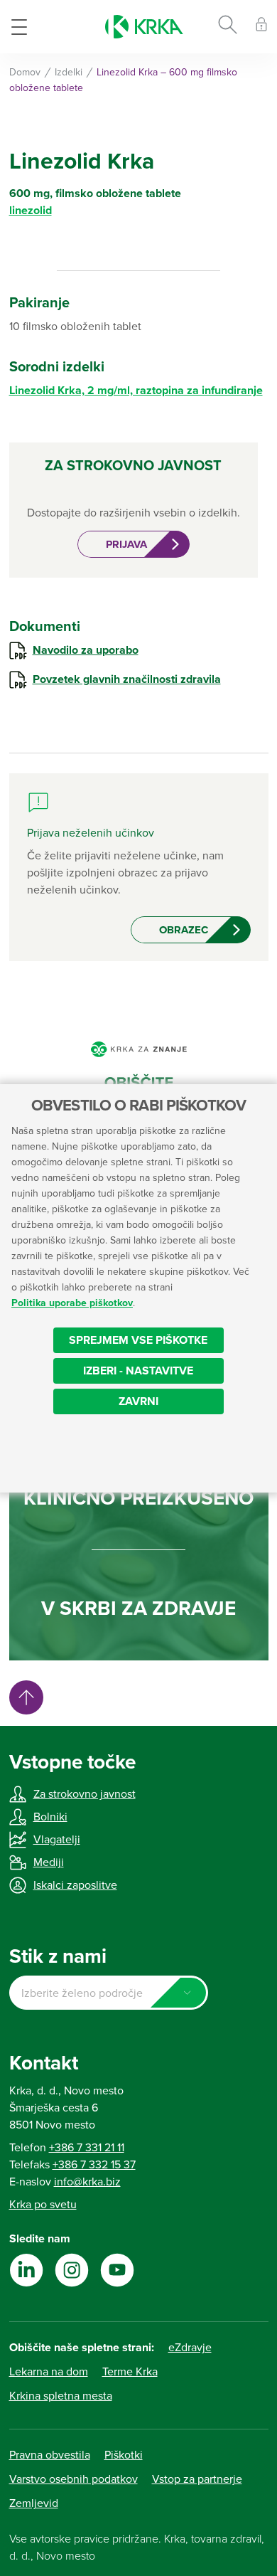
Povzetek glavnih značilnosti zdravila (127, 679)
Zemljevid (34, 2503)
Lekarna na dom (49, 2372)
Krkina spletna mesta (61, 2396)
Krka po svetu (43, 2205)
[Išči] (228, 27)
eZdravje (190, 2348)
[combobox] (109, 1993)
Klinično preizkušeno (138, 1498)
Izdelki (69, 72)
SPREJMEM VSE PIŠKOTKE (138, 1340)
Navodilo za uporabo (86, 650)
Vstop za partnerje (197, 2479)
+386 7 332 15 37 (94, 2165)
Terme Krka (130, 2372)
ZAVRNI (138, 1401)
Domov (25, 72)
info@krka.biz (87, 2182)
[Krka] (144, 27)
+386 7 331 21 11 (87, 2148)
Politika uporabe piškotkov (72, 1303)
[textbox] (109, 1993)
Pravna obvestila (50, 2455)
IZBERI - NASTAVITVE (138, 1371)
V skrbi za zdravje (138, 1608)
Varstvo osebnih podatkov (74, 2479)
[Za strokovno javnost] (261, 27)
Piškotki (124, 2455)
